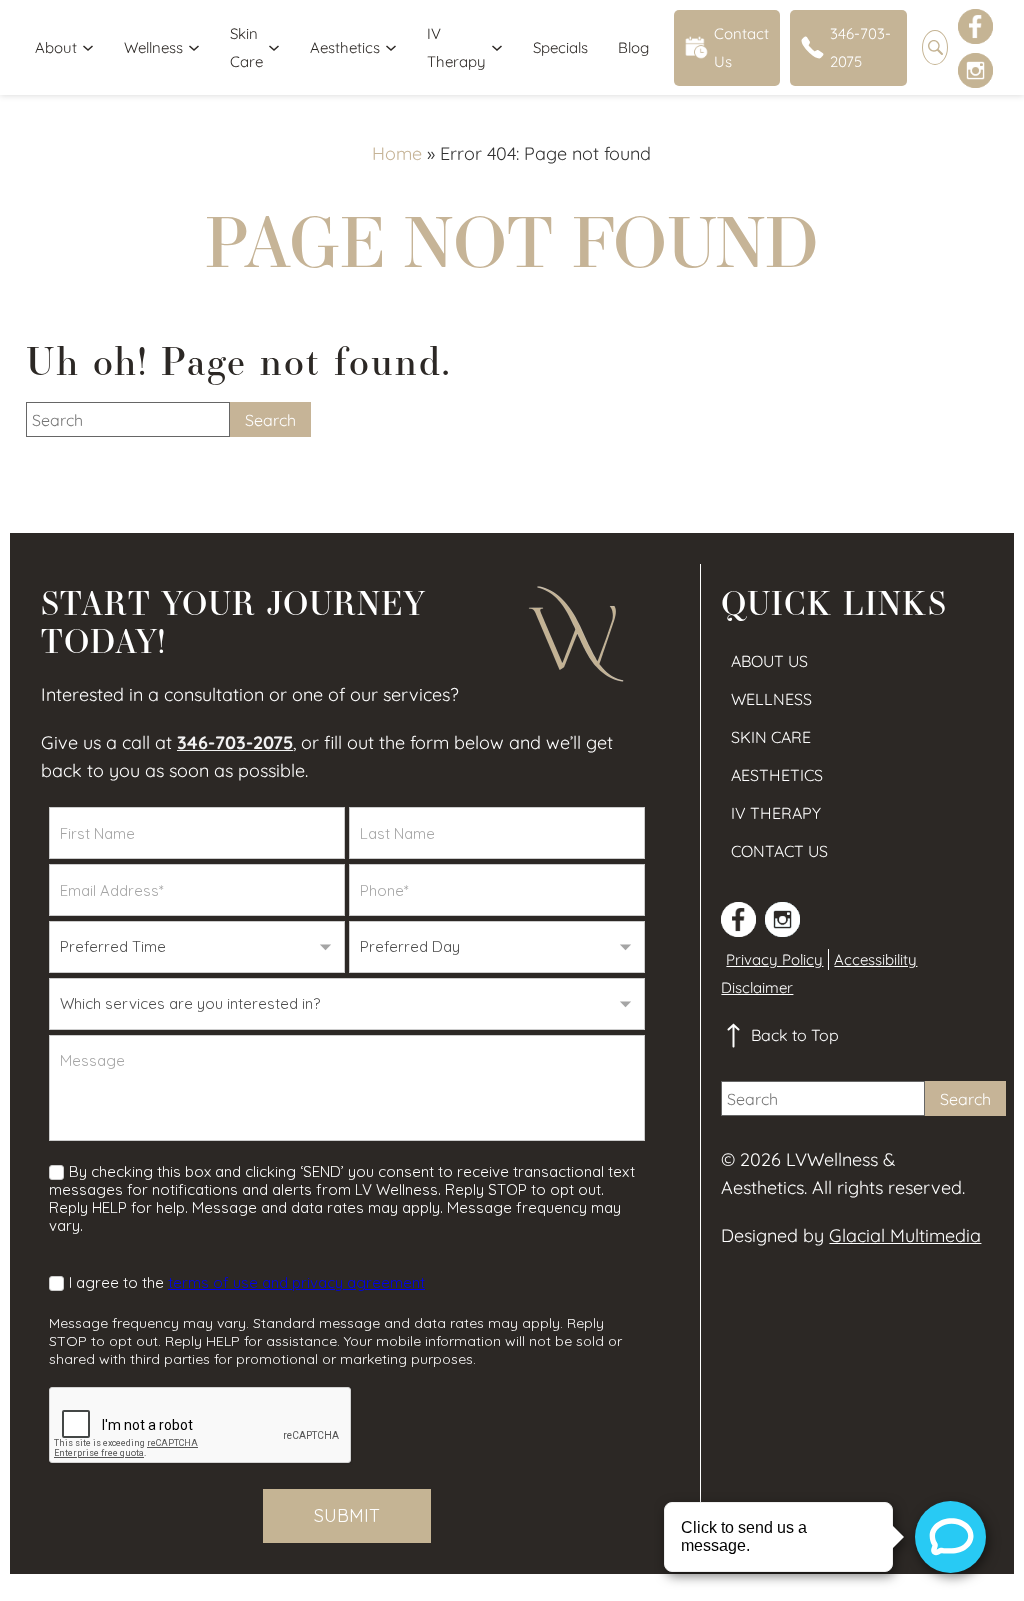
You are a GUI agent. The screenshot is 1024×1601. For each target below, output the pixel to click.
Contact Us (741, 47)
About (56, 47)
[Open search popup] (935, 47)
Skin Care (246, 47)
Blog (633, 47)
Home (397, 153)
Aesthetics (345, 47)
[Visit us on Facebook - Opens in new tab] (975, 26)
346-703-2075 (860, 47)
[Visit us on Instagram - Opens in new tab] (975, 70)
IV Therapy (456, 47)
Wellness (153, 47)
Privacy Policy (774, 959)
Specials (560, 47)
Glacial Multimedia (905, 1235)
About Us (769, 661)
